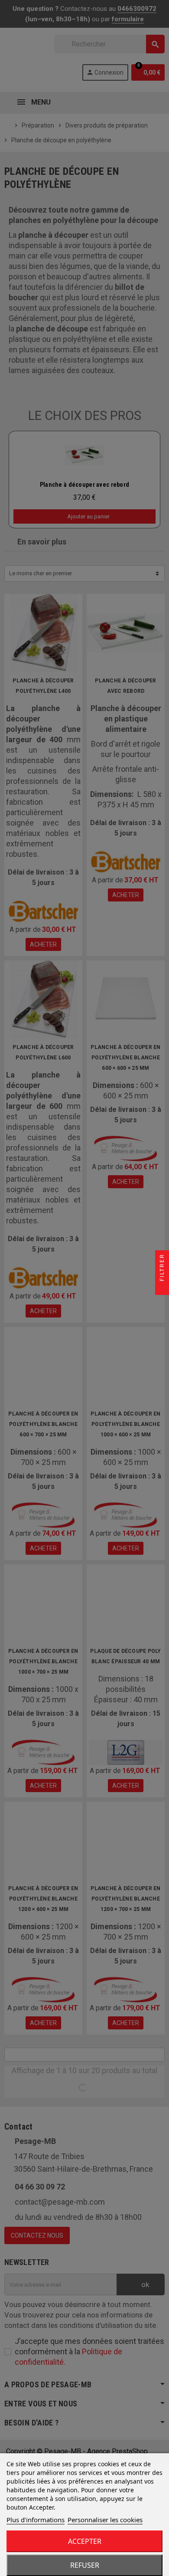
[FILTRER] (162, 1288)
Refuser (85, 2565)
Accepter (85, 2541)
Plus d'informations (36, 2520)
